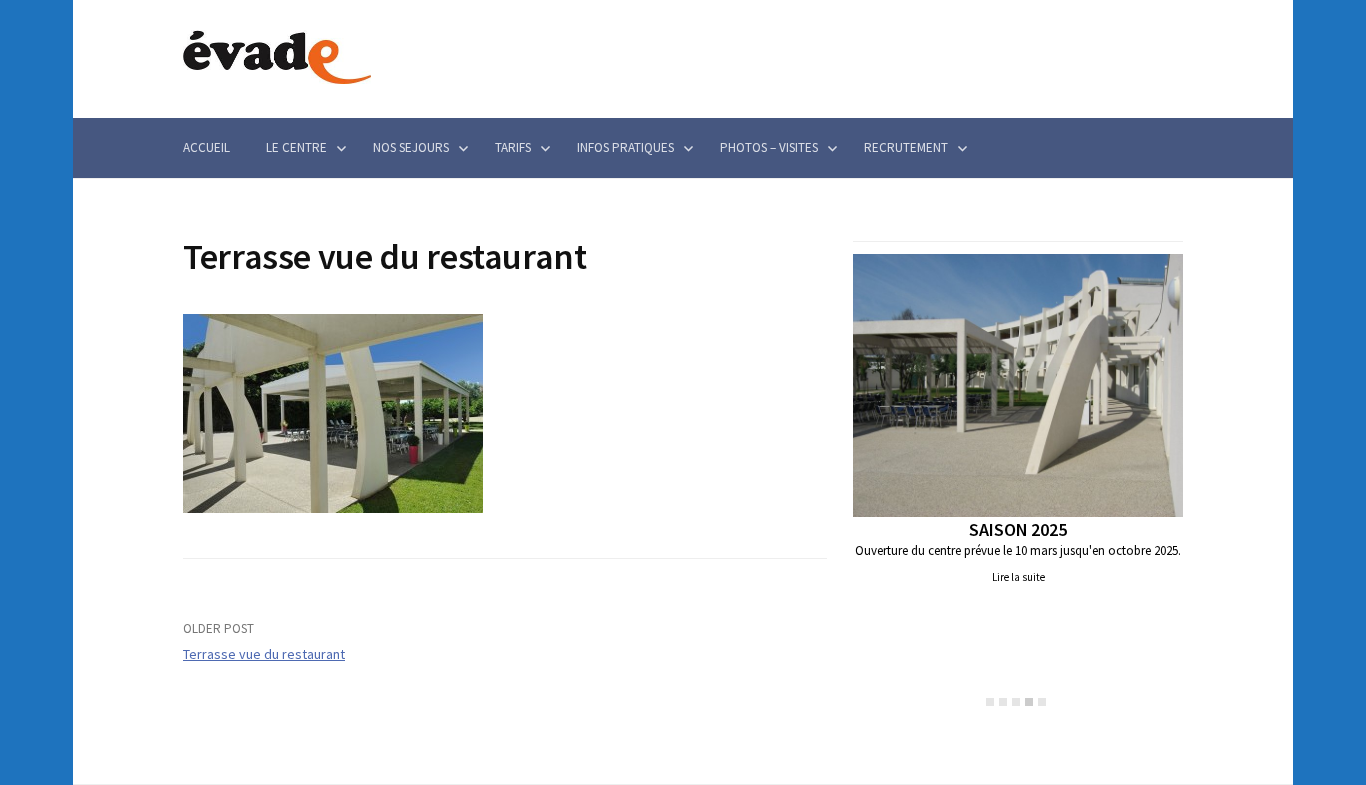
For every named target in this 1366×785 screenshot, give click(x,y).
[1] (990, 702)
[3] (1016, 702)
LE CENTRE (296, 147)
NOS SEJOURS (411, 147)
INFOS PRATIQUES (625, 147)
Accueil (206, 147)
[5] (1042, 702)
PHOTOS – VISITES (769, 147)
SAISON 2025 (1017, 529)
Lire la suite (1018, 577)
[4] (1029, 702)
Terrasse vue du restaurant (264, 654)
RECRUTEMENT (906, 147)
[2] (1003, 702)
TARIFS (513, 147)
